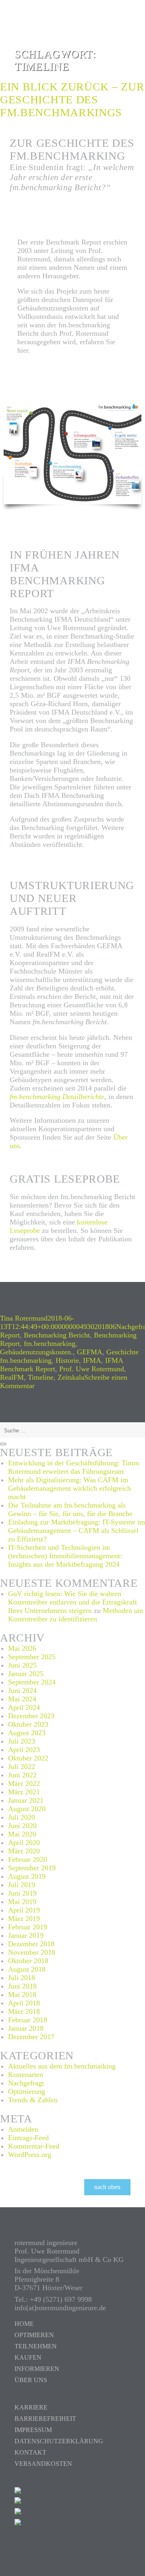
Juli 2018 (22, 1978)
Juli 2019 (22, 1885)
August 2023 (27, 1733)
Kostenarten (26, 2075)
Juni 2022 (22, 1775)
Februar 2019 (28, 1927)
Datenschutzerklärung (59, 2441)
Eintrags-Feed (28, 2138)
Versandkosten (43, 2464)
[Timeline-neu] (72, 453)
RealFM (12, 1377)
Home (24, 2324)
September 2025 (32, 1657)
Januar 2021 (26, 1800)
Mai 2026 (22, 1648)
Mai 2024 (22, 1699)
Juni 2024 (22, 1691)
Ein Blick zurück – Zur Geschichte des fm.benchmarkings (72, 100)
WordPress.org (30, 2155)
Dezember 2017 (31, 2037)
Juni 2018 (22, 1986)
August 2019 (27, 1876)
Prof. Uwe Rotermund (92, 1369)
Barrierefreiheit (45, 2419)
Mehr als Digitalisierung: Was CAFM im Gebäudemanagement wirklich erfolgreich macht (69, 1488)
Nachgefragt (26, 2083)
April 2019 (24, 1910)
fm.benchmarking (50, 1343)
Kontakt (30, 2452)
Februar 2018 (28, 2020)
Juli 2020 (22, 1817)
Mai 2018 (22, 1995)
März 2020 (24, 1851)
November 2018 (32, 1952)
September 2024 (32, 1682)
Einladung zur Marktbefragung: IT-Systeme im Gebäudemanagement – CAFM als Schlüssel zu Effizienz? (77, 1530)
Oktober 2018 (28, 1961)
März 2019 (24, 1919)
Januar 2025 (26, 1674)
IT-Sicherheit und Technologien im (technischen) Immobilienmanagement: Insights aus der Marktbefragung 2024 (65, 1556)
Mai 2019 (22, 1902)
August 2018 (27, 1969)
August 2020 (27, 1809)
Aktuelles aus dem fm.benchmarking (62, 2066)
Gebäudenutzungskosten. (36, 1352)
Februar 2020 (28, 1859)
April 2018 (24, 2003)
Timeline (41, 1377)
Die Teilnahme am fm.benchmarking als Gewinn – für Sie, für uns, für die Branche (70, 1509)
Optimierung (27, 2091)
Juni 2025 (22, 1665)
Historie (67, 1360)
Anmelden (23, 2129)
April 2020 (24, 1843)
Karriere (31, 2407)
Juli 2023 (22, 1741)
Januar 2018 (26, 2028)
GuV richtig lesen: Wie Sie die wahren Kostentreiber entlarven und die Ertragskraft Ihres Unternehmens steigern (72, 1602)
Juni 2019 (22, 1893)
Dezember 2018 (31, 1944)
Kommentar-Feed (34, 2146)
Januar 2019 (26, 1935)
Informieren (37, 2369)
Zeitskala (71, 1377)
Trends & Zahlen (33, 2100)
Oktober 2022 (28, 1758)
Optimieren (34, 2335)
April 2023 (24, 1750)
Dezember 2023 (31, 1716)
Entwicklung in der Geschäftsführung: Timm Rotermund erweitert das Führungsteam (74, 1467)
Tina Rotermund (24, 1318)
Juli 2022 (22, 1767)
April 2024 (24, 1707)
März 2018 (24, 2011)
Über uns (31, 2380)
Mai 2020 (22, 1834)
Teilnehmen (36, 2346)
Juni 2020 (22, 1826)
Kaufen (28, 2357)
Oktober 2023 (28, 1724)
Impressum (33, 2430)
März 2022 (24, 1783)
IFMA (92, 1360)
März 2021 (24, 1792)
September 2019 (32, 1868)
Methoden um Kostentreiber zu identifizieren (76, 1615)
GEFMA (90, 1352)
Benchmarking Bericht (57, 1335)
